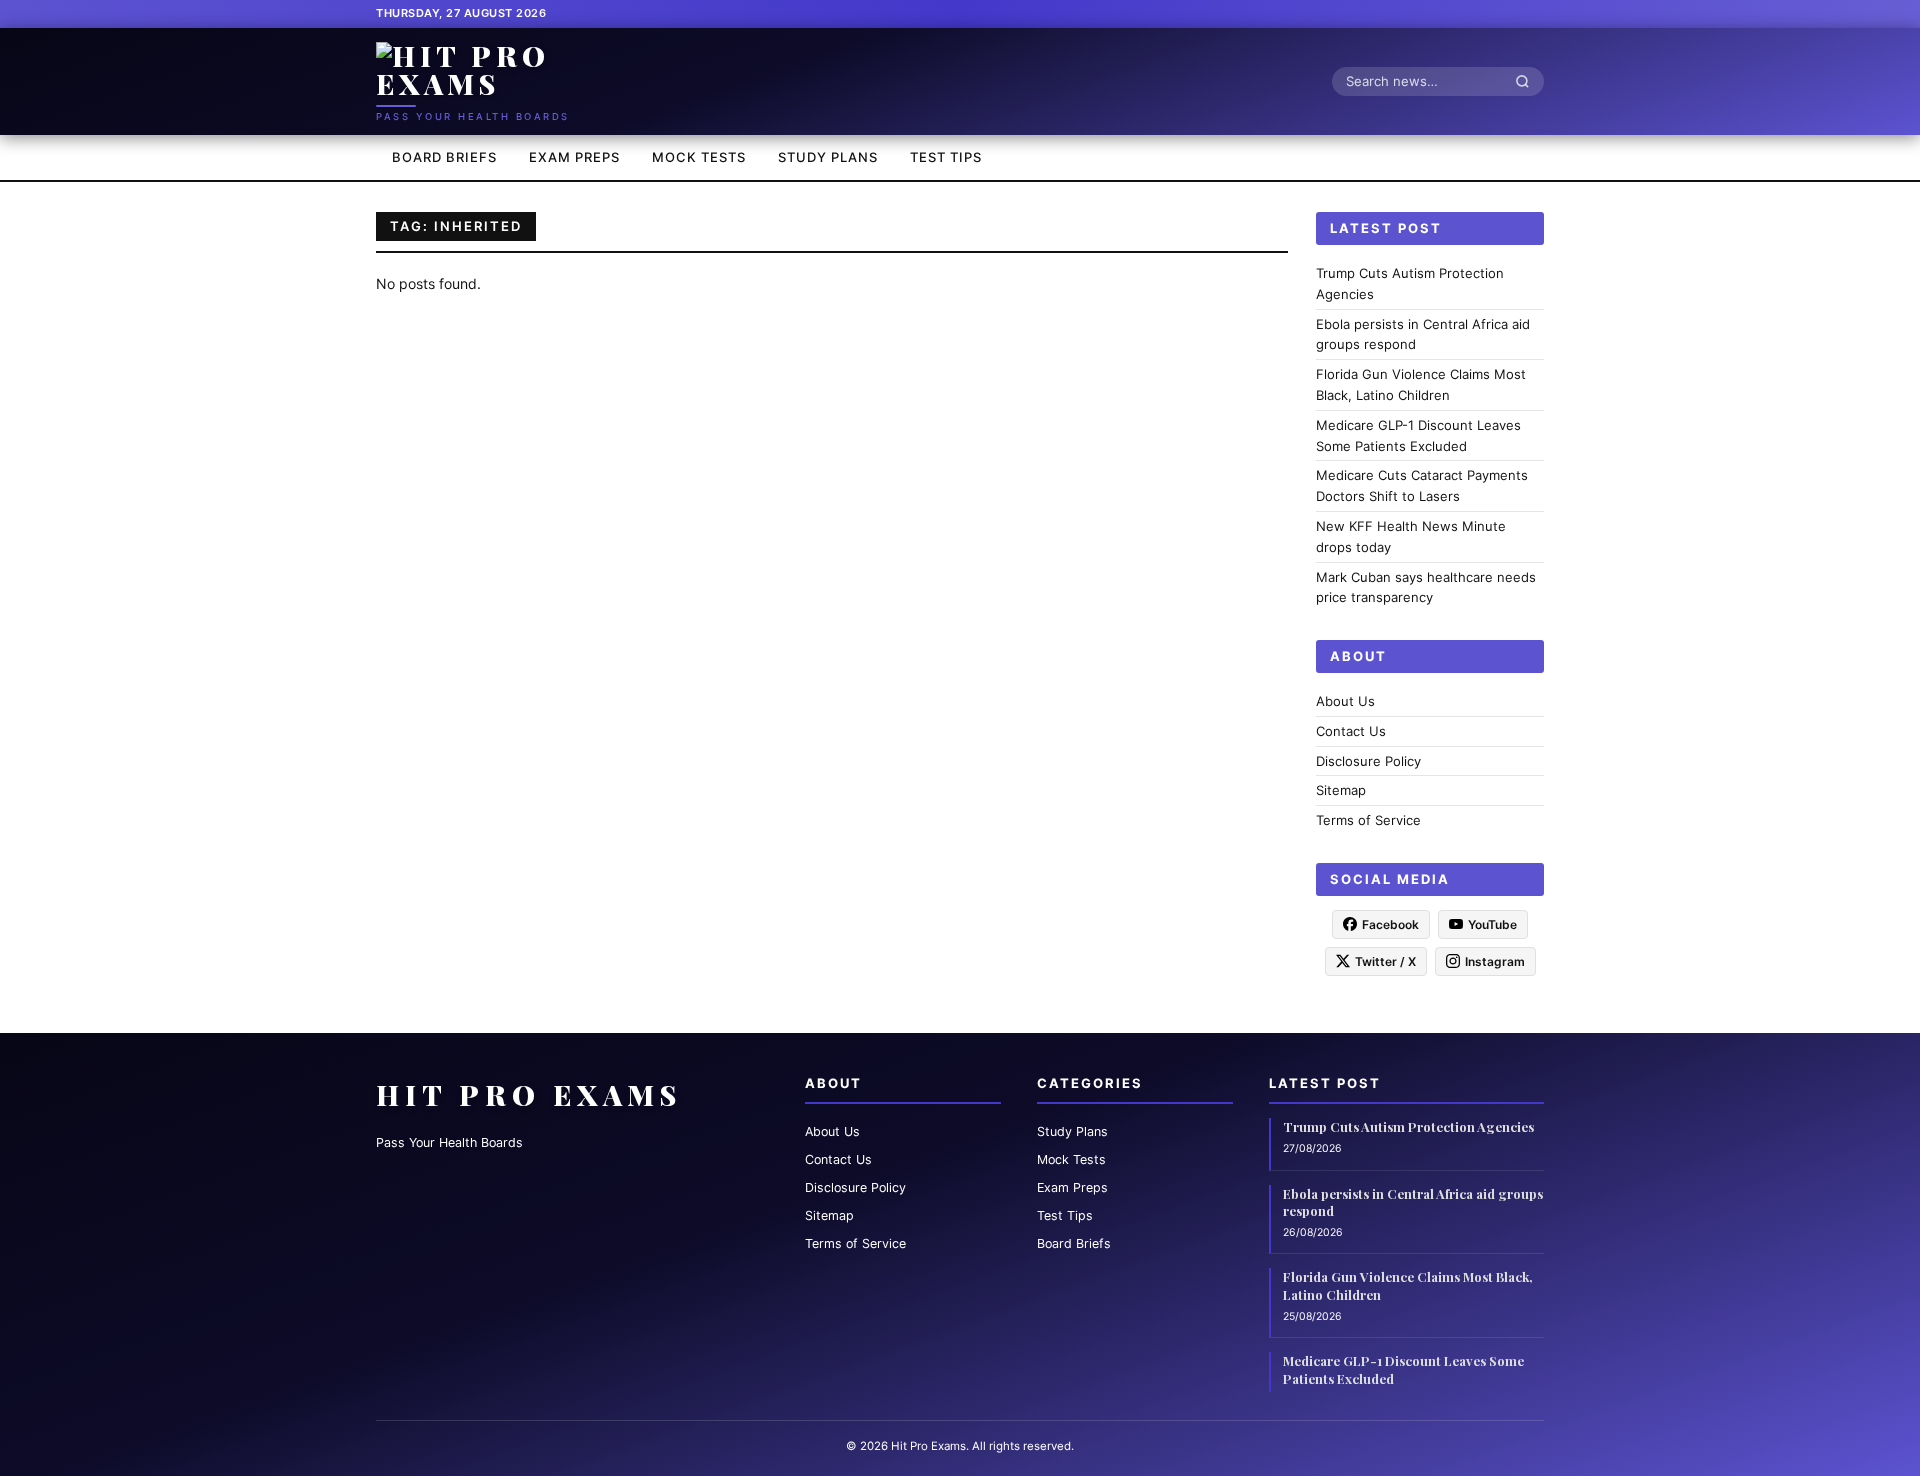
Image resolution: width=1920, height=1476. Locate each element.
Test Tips (946, 157)
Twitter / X (1385, 960)
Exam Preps (574, 157)
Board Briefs (444, 157)
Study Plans (828, 157)
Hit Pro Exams (529, 1094)
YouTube (1492, 923)
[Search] (1528, 81)
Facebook (1390, 923)
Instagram (1495, 960)
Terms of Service (1368, 820)
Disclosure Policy (1368, 760)
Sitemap (1341, 790)
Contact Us (1351, 730)
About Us (1345, 701)
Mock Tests (699, 157)
